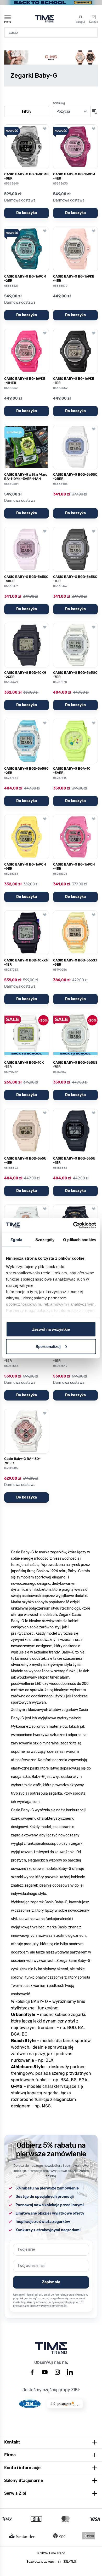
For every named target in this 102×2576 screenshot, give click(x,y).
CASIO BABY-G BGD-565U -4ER (25, 1160)
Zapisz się (51, 2282)
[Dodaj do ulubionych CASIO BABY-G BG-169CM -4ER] (94, 129)
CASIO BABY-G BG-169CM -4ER (74, 176)
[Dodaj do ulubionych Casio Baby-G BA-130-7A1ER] (45, 1413)
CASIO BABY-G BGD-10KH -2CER (25, 675)
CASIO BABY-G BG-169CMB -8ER (26, 176)
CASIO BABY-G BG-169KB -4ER (74, 278)
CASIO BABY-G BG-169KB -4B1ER (25, 381)
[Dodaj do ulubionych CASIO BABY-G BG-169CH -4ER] (94, 819)
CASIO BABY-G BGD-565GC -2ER (26, 771)
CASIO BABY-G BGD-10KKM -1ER (26, 962)
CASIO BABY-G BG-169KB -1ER (74, 381)
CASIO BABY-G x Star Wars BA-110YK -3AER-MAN (26, 477)
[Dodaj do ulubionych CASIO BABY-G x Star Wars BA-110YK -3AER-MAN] (45, 429)
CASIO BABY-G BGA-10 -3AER (72, 771)
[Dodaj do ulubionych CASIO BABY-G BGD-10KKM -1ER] (45, 915)
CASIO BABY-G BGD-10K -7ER (24, 1065)
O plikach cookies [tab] (80, 1240)
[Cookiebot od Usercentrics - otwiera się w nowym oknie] (73, 1225)
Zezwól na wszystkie (51, 1329)
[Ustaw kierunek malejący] (95, 112)
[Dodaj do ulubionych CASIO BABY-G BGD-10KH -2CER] (45, 627)
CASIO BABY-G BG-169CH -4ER (74, 866)
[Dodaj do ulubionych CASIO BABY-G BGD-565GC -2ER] (45, 723)
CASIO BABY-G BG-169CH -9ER (25, 866)
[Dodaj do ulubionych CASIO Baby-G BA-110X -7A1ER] (45, 1209)
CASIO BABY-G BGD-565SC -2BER (75, 477)
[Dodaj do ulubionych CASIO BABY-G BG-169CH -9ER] (45, 819)
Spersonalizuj (48, 1346)
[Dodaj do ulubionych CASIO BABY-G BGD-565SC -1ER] (94, 531)
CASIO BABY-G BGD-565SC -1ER (75, 579)
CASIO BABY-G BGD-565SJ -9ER (75, 962)
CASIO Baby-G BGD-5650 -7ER (25, 1359)
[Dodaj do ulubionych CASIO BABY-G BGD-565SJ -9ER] (94, 915)
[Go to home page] (45, 19)
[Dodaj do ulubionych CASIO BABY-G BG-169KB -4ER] (94, 231)
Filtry (27, 111)
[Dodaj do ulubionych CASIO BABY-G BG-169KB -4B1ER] (45, 333)
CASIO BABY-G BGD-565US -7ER (75, 1065)
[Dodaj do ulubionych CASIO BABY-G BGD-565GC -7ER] (94, 627)
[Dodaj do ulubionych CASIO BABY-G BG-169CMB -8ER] (45, 129)
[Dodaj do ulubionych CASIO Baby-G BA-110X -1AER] (94, 1209)
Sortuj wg (59, 103)
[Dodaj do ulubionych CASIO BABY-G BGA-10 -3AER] (94, 723)
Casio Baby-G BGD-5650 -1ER (73, 1359)
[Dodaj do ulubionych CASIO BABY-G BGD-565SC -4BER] (45, 531)
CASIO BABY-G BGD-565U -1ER (74, 1160)
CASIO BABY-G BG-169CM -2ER (25, 278)
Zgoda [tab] (16, 1240)
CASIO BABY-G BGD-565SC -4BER (26, 579)
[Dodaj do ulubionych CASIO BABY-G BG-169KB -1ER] (94, 333)
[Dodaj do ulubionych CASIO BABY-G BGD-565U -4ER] (45, 1113)
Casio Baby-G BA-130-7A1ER (22, 1461)
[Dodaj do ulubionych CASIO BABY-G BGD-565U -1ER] (94, 1113)
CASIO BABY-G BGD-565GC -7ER (75, 675)
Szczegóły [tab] (45, 1240)
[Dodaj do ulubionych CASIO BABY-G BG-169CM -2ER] (45, 231)
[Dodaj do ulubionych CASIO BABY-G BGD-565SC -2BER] (94, 429)
